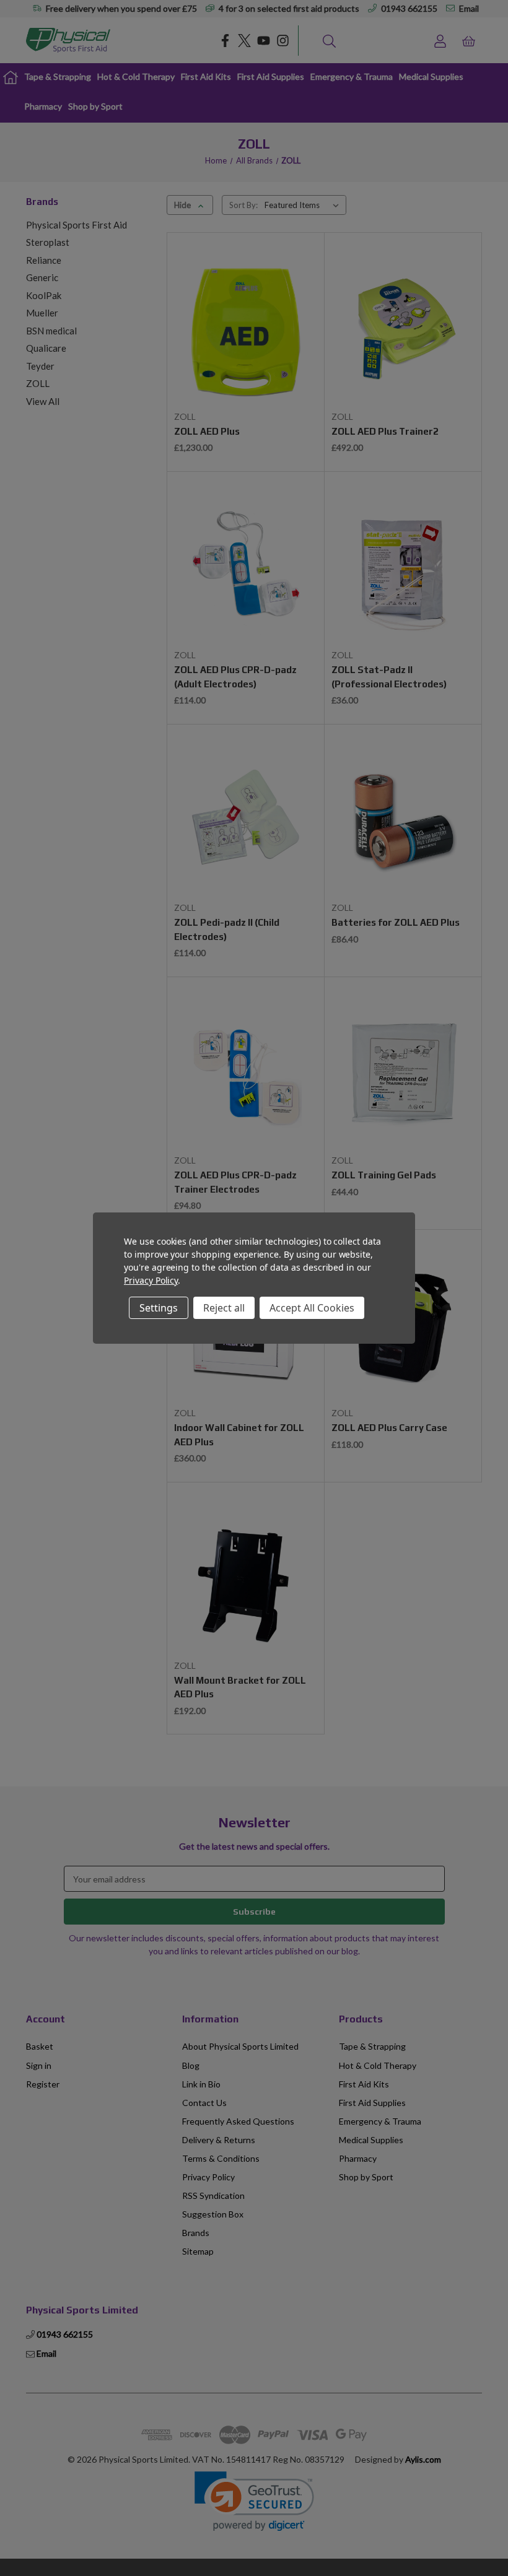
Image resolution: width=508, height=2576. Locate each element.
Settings (159, 1308)
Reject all (224, 1308)
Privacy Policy (151, 1280)
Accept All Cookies (312, 1308)
